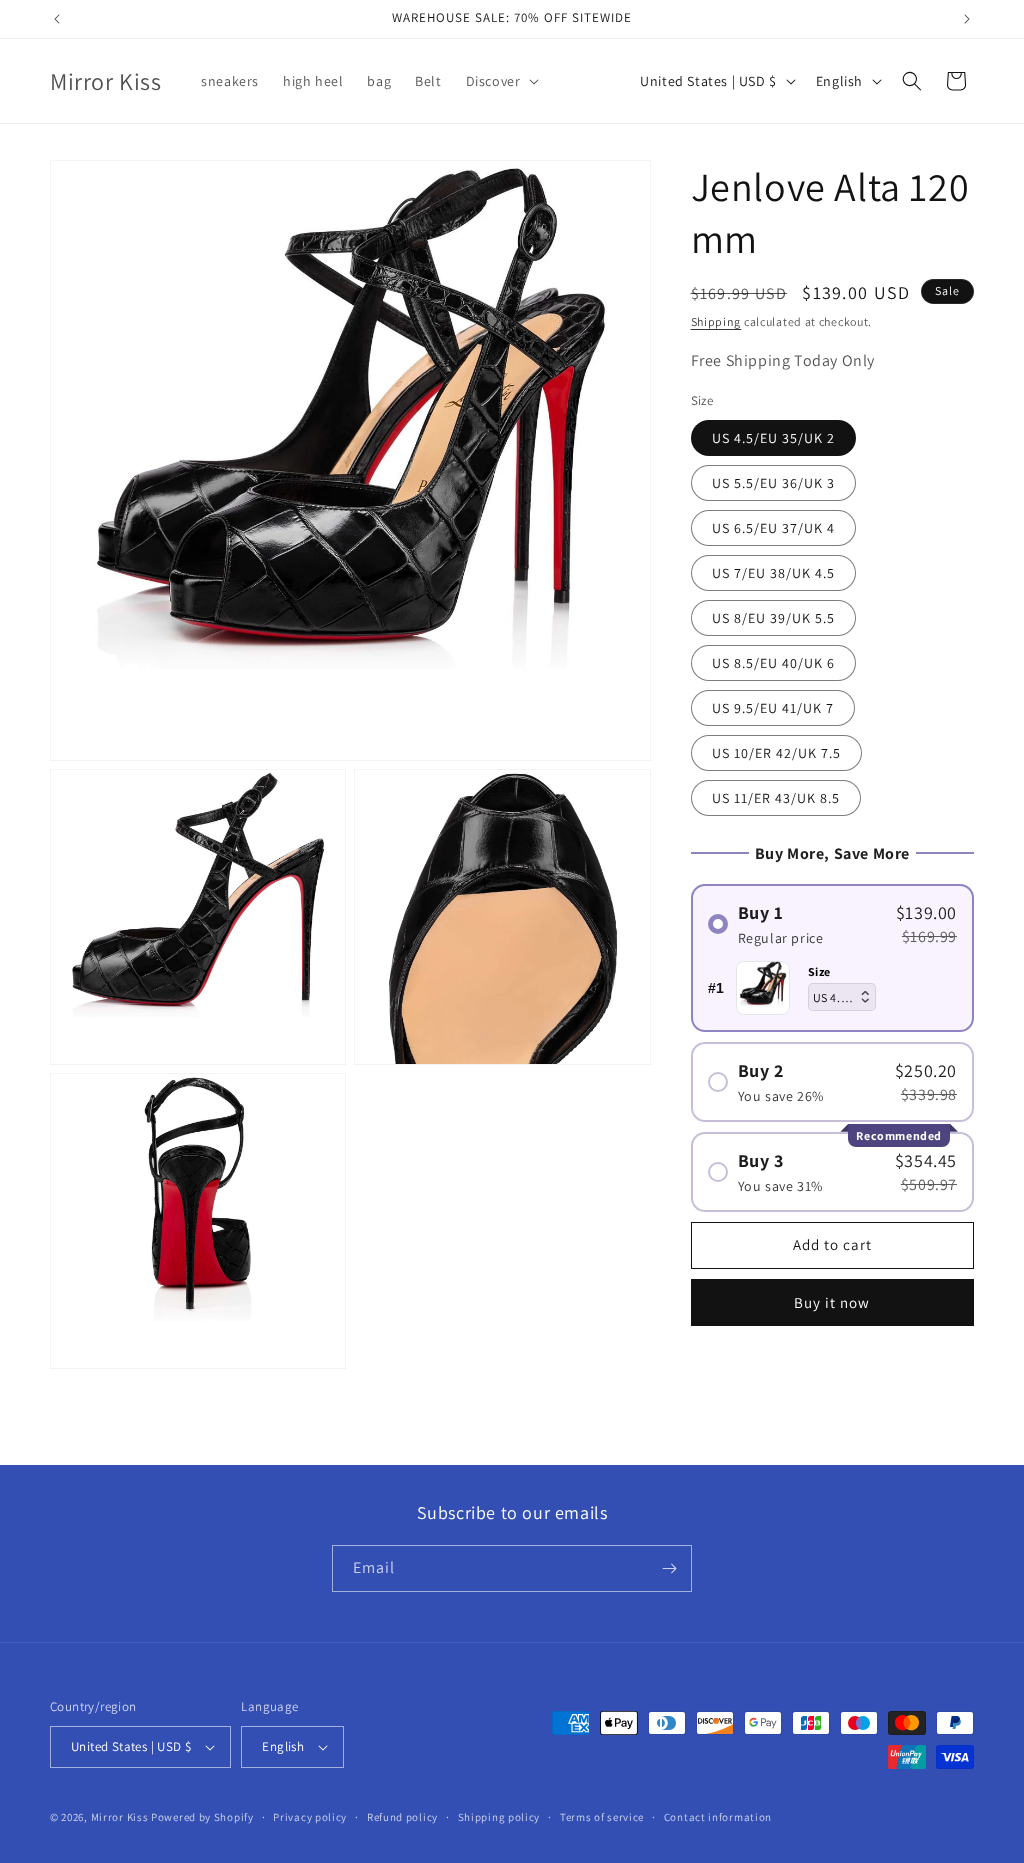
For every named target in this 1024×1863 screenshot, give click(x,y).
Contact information (718, 1817)
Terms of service (602, 1817)
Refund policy (402, 1817)
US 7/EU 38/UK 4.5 (773, 573)
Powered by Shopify (202, 1817)
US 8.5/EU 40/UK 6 (773, 663)
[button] (501, 81)
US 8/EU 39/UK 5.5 (773, 618)
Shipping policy (499, 1817)
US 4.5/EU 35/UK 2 (773, 438)
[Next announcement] (967, 19)
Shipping (716, 321)
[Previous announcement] (57, 19)
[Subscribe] (669, 1568)
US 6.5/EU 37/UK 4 (773, 528)
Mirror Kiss (120, 1817)
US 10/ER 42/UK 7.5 (776, 753)
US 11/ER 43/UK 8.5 (776, 798)
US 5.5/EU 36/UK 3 (773, 483)
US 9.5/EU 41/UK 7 (773, 708)
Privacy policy (310, 1817)
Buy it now (832, 1302)
